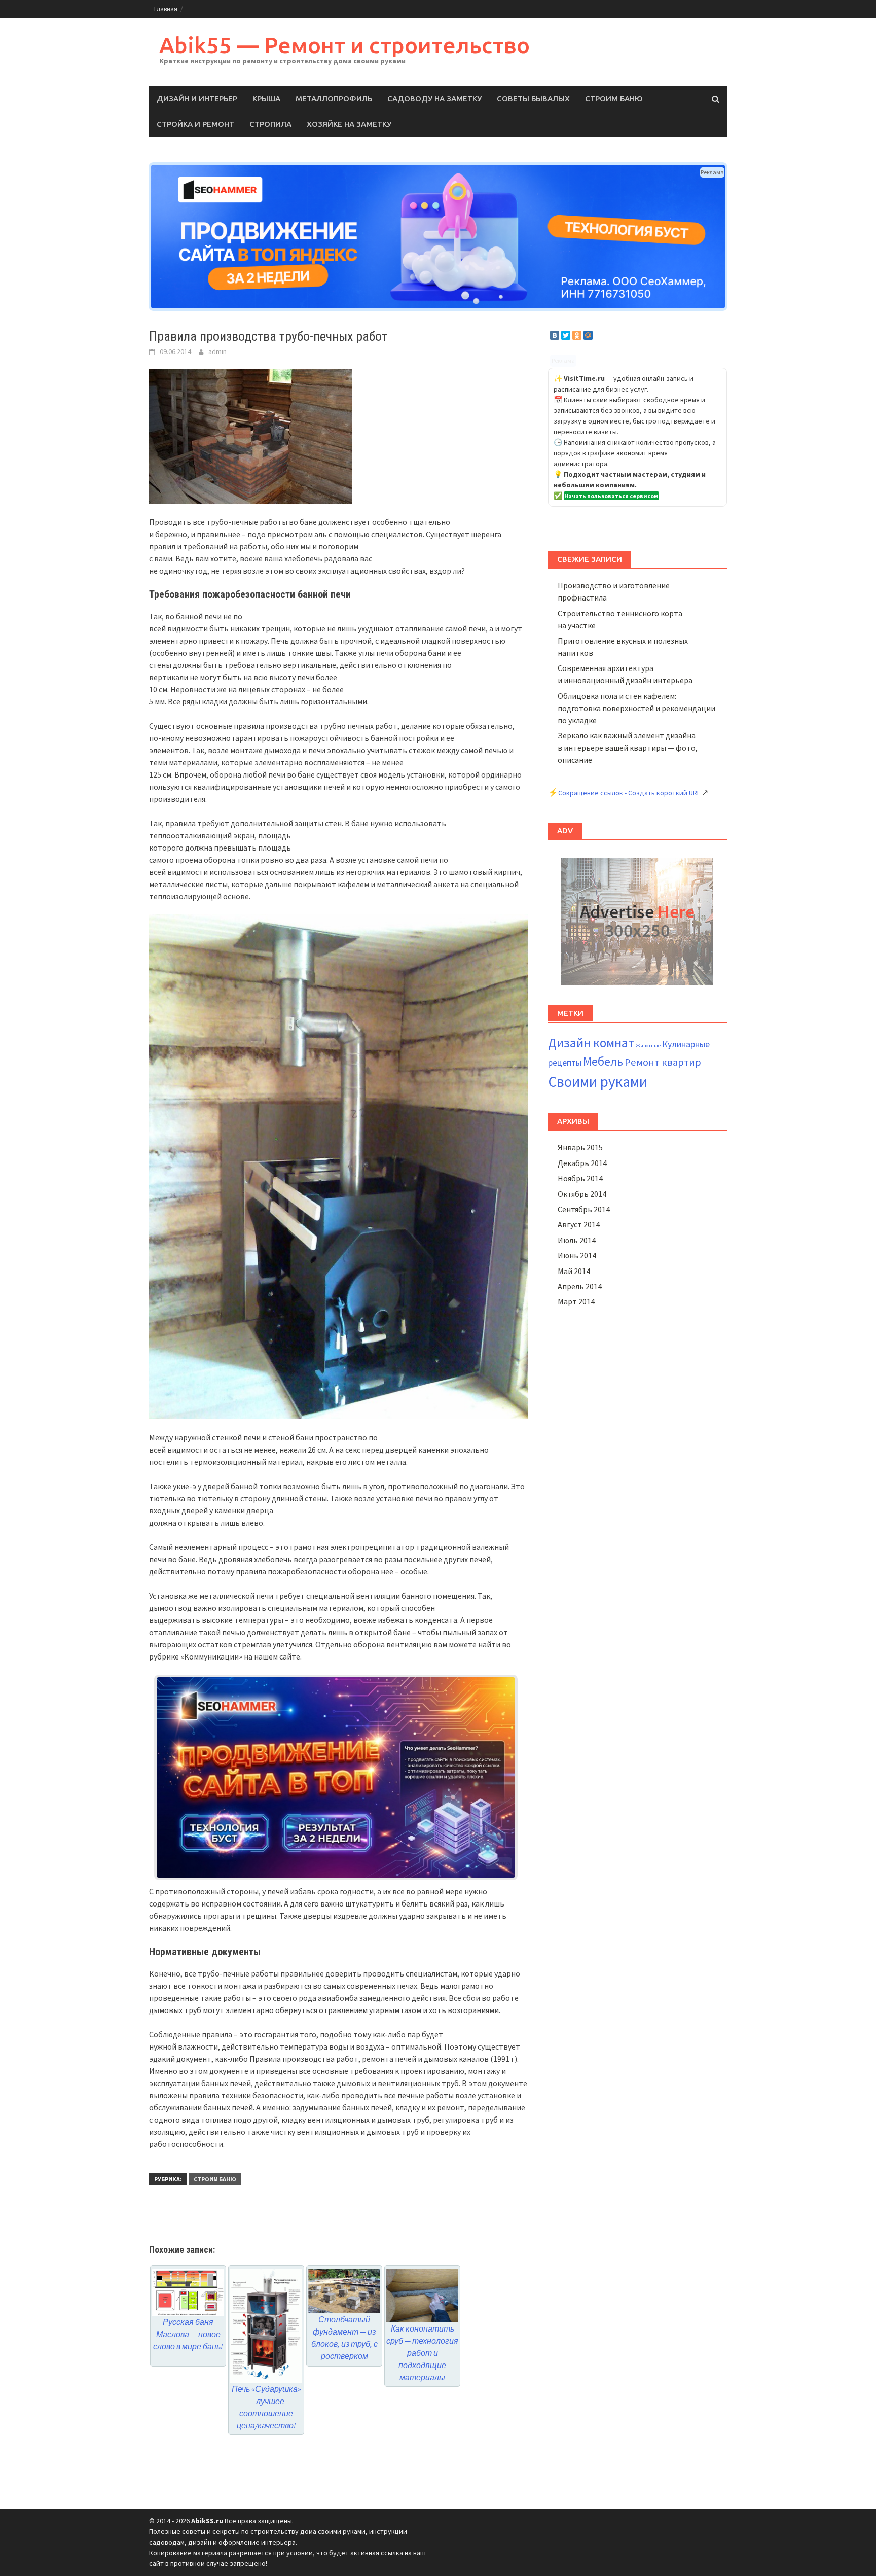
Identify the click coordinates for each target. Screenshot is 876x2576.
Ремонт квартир (663, 1062)
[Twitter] (566, 335)
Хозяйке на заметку (349, 124)
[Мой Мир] (588, 335)
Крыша (266, 99)
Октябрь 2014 (582, 1194)
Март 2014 (576, 1301)
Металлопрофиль (334, 99)
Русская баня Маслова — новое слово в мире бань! (188, 2334)
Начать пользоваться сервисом (611, 496)
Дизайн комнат (591, 1043)
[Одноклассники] (577, 335)
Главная (166, 9)
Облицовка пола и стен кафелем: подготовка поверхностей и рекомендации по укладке (636, 708)
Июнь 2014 (577, 1255)
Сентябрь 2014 (584, 1209)
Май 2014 (574, 1271)
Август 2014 (579, 1224)
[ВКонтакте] (555, 335)
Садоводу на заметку (434, 99)
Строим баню (614, 99)
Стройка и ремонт (195, 124)
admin (217, 351)
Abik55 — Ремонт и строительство (344, 45)
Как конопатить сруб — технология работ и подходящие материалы (422, 2353)
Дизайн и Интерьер (197, 99)
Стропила (270, 124)
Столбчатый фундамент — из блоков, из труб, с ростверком (344, 2338)
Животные (648, 1046)
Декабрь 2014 (582, 1163)
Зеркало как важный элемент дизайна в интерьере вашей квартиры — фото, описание (628, 748)
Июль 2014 (577, 1240)
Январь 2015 (580, 1147)
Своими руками (598, 1082)
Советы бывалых (533, 99)
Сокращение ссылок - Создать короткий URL (629, 793)
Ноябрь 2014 (580, 1178)
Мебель (603, 1061)
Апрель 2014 (580, 1286)
